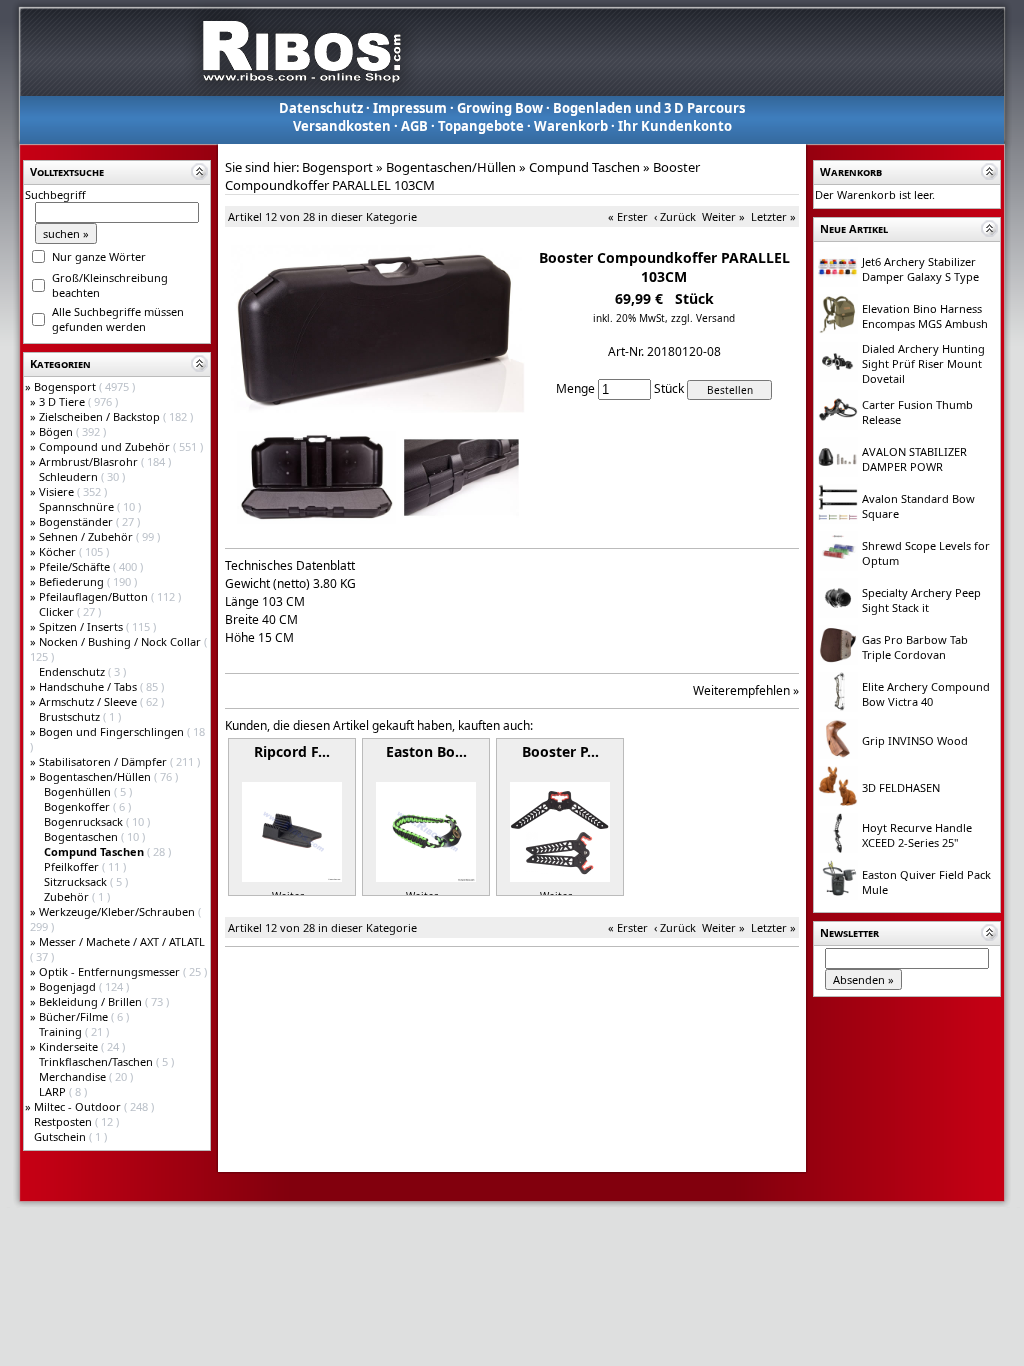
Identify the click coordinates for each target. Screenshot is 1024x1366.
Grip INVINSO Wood (915, 740)
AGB (414, 126)
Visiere (58, 491)
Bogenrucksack (85, 821)
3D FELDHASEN (901, 787)
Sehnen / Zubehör (87, 536)
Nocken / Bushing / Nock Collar (121, 641)
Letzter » (773, 216)
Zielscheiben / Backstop (101, 416)
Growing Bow (500, 108)
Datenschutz (321, 108)
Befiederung (73, 581)
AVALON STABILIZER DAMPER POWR (914, 459)
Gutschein (61, 1136)
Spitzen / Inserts (82, 626)
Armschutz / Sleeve (89, 701)
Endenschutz (73, 671)
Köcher (59, 551)
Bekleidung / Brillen (92, 1001)
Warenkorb (571, 126)
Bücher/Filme (75, 1016)
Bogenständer (77, 521)
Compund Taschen (584, 167)
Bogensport (66, 386)
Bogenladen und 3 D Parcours (649, 108)
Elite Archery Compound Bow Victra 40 (926, 694)
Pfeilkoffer (73, 866)
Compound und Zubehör (106, 446)
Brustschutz (71, 716)
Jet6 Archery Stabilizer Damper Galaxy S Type (920, 269)
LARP (54, 1091)
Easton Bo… (426, 751)
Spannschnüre (78, 506)
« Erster (628, 216)
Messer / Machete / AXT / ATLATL (122, 941)
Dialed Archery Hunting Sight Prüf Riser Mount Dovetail (923, 363)
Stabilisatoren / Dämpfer (104, 761)
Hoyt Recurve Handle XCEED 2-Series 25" (917, 835)
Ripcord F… (292, 751)
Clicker (58, 611)
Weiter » (723, 216)
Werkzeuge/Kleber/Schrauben (118, 911)
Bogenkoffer (78, 806)
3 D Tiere (63, 401)
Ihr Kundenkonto (675, 126)
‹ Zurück (675, 216)
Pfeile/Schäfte (76, 566)
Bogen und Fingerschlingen (113, 731)
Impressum (410, 108)
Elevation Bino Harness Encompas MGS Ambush (925, 316)
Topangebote (481, 126)
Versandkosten (342, 126)
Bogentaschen (82, 836)
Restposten (64, 1121)
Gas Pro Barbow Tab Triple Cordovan (915, 647)
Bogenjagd (69, 986)
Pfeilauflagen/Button (95, 596)
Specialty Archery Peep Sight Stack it (921, 600)
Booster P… (560, 751)
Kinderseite (70, 1046)
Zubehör (68, 896)
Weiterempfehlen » (746, 690)
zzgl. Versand (703, 318)
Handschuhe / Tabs (89, 686)
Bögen (57, 431)
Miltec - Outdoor (79, 1106)
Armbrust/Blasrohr (90, 461)
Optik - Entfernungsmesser (111, 971)
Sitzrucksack (77, 881)
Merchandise (74, 1076)
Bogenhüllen (79, 791)
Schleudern (70, 476)
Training (62, 1031)
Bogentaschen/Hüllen (96, 776)
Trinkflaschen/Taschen (97, 1061)
